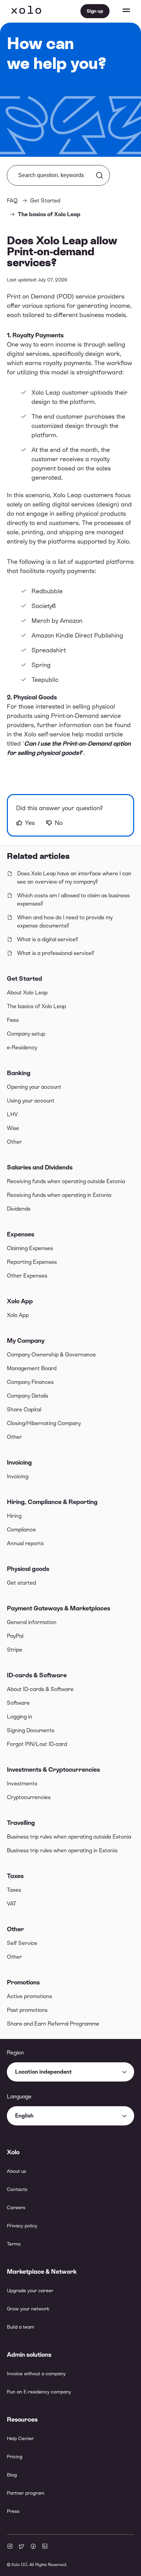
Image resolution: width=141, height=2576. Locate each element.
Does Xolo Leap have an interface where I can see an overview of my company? (74, 878)
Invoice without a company (36, 2374)
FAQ (12, 201)
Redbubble (47, 591)
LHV (12, 1114)
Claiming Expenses (30, 1248)
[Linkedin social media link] (45, 2547)
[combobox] (70, 2072)
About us (16, 2171)
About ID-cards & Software (40, 1689)
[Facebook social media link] (33, 2547)
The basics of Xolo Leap (36, 1006)
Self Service (22, 1943)
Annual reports (25, 1543)
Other (14, 1142)
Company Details (28, 1396)
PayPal (15, 1636)
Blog (12, 2475)
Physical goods (28, 1569)
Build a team (21, 2327)
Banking (19, 1073)
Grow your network (28, 2309)
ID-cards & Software (37, 1675)
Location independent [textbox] (43, 2072)
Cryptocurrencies (29, 1797)
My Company (26, 1341)
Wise (13, 1128)
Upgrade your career (30, 2291)
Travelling (21, 1823)
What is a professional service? (56, 953)
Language (19, 2096)
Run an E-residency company (39, 2392)
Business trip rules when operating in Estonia (62, 1850)
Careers (16, 2207)
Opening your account (34, 1087)
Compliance (21, 1530)
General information (32, 1622)
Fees (13, 1020)
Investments (22, 1784)
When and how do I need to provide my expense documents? (65, 922)
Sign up (95, 11)
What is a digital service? (48, 939)
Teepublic (45, 680)
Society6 (44, 606)
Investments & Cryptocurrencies (53, 1769)
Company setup (26, 1034)
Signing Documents (31, 1730)
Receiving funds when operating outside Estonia (66, 1181)
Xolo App (20, 1301)
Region (15, 2053)
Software (18, 1703)
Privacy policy (22, 2226)
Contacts (17, 2189)
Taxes (15, 1876)
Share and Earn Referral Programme (53, 2024)
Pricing (15, 2457)
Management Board (32, 1368)
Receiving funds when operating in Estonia (59, 1195)
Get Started (24, 978)
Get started (21, 1583)
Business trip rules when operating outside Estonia (69, 1837)
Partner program (26, 2493)
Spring (41, 665)
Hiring (14, 1516)
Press (13, 2511)
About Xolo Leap (27, 993)
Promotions (23, 1982)
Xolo (26, 11)
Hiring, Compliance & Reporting (52, 1502)
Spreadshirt (49, 650)
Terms (14, 2244)
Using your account (31, 1101)
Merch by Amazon (57, 621)
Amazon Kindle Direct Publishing (77, 635)
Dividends (19, 1209)
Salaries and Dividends (40, 1167)
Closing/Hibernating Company (44, 1423)
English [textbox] (24, 2116)
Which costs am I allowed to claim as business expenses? (73, 900)
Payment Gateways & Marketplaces (59, 1608)
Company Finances (30, 1382)
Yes (30, 823)
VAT (12, 1904)
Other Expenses (27, 1276)
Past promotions (27, 2010)
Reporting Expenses (32, 1262)
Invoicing (19, 1462)
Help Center (20, 2438)
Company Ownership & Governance (51, 1355)
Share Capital (24, 1409)
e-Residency (22, 1047)
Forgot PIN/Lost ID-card (37, 1744)
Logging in (20, 1717)
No (59, 823)
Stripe (15, 1650)
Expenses (21, 1234)
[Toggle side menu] (120, 11)
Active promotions (29, 1996)
